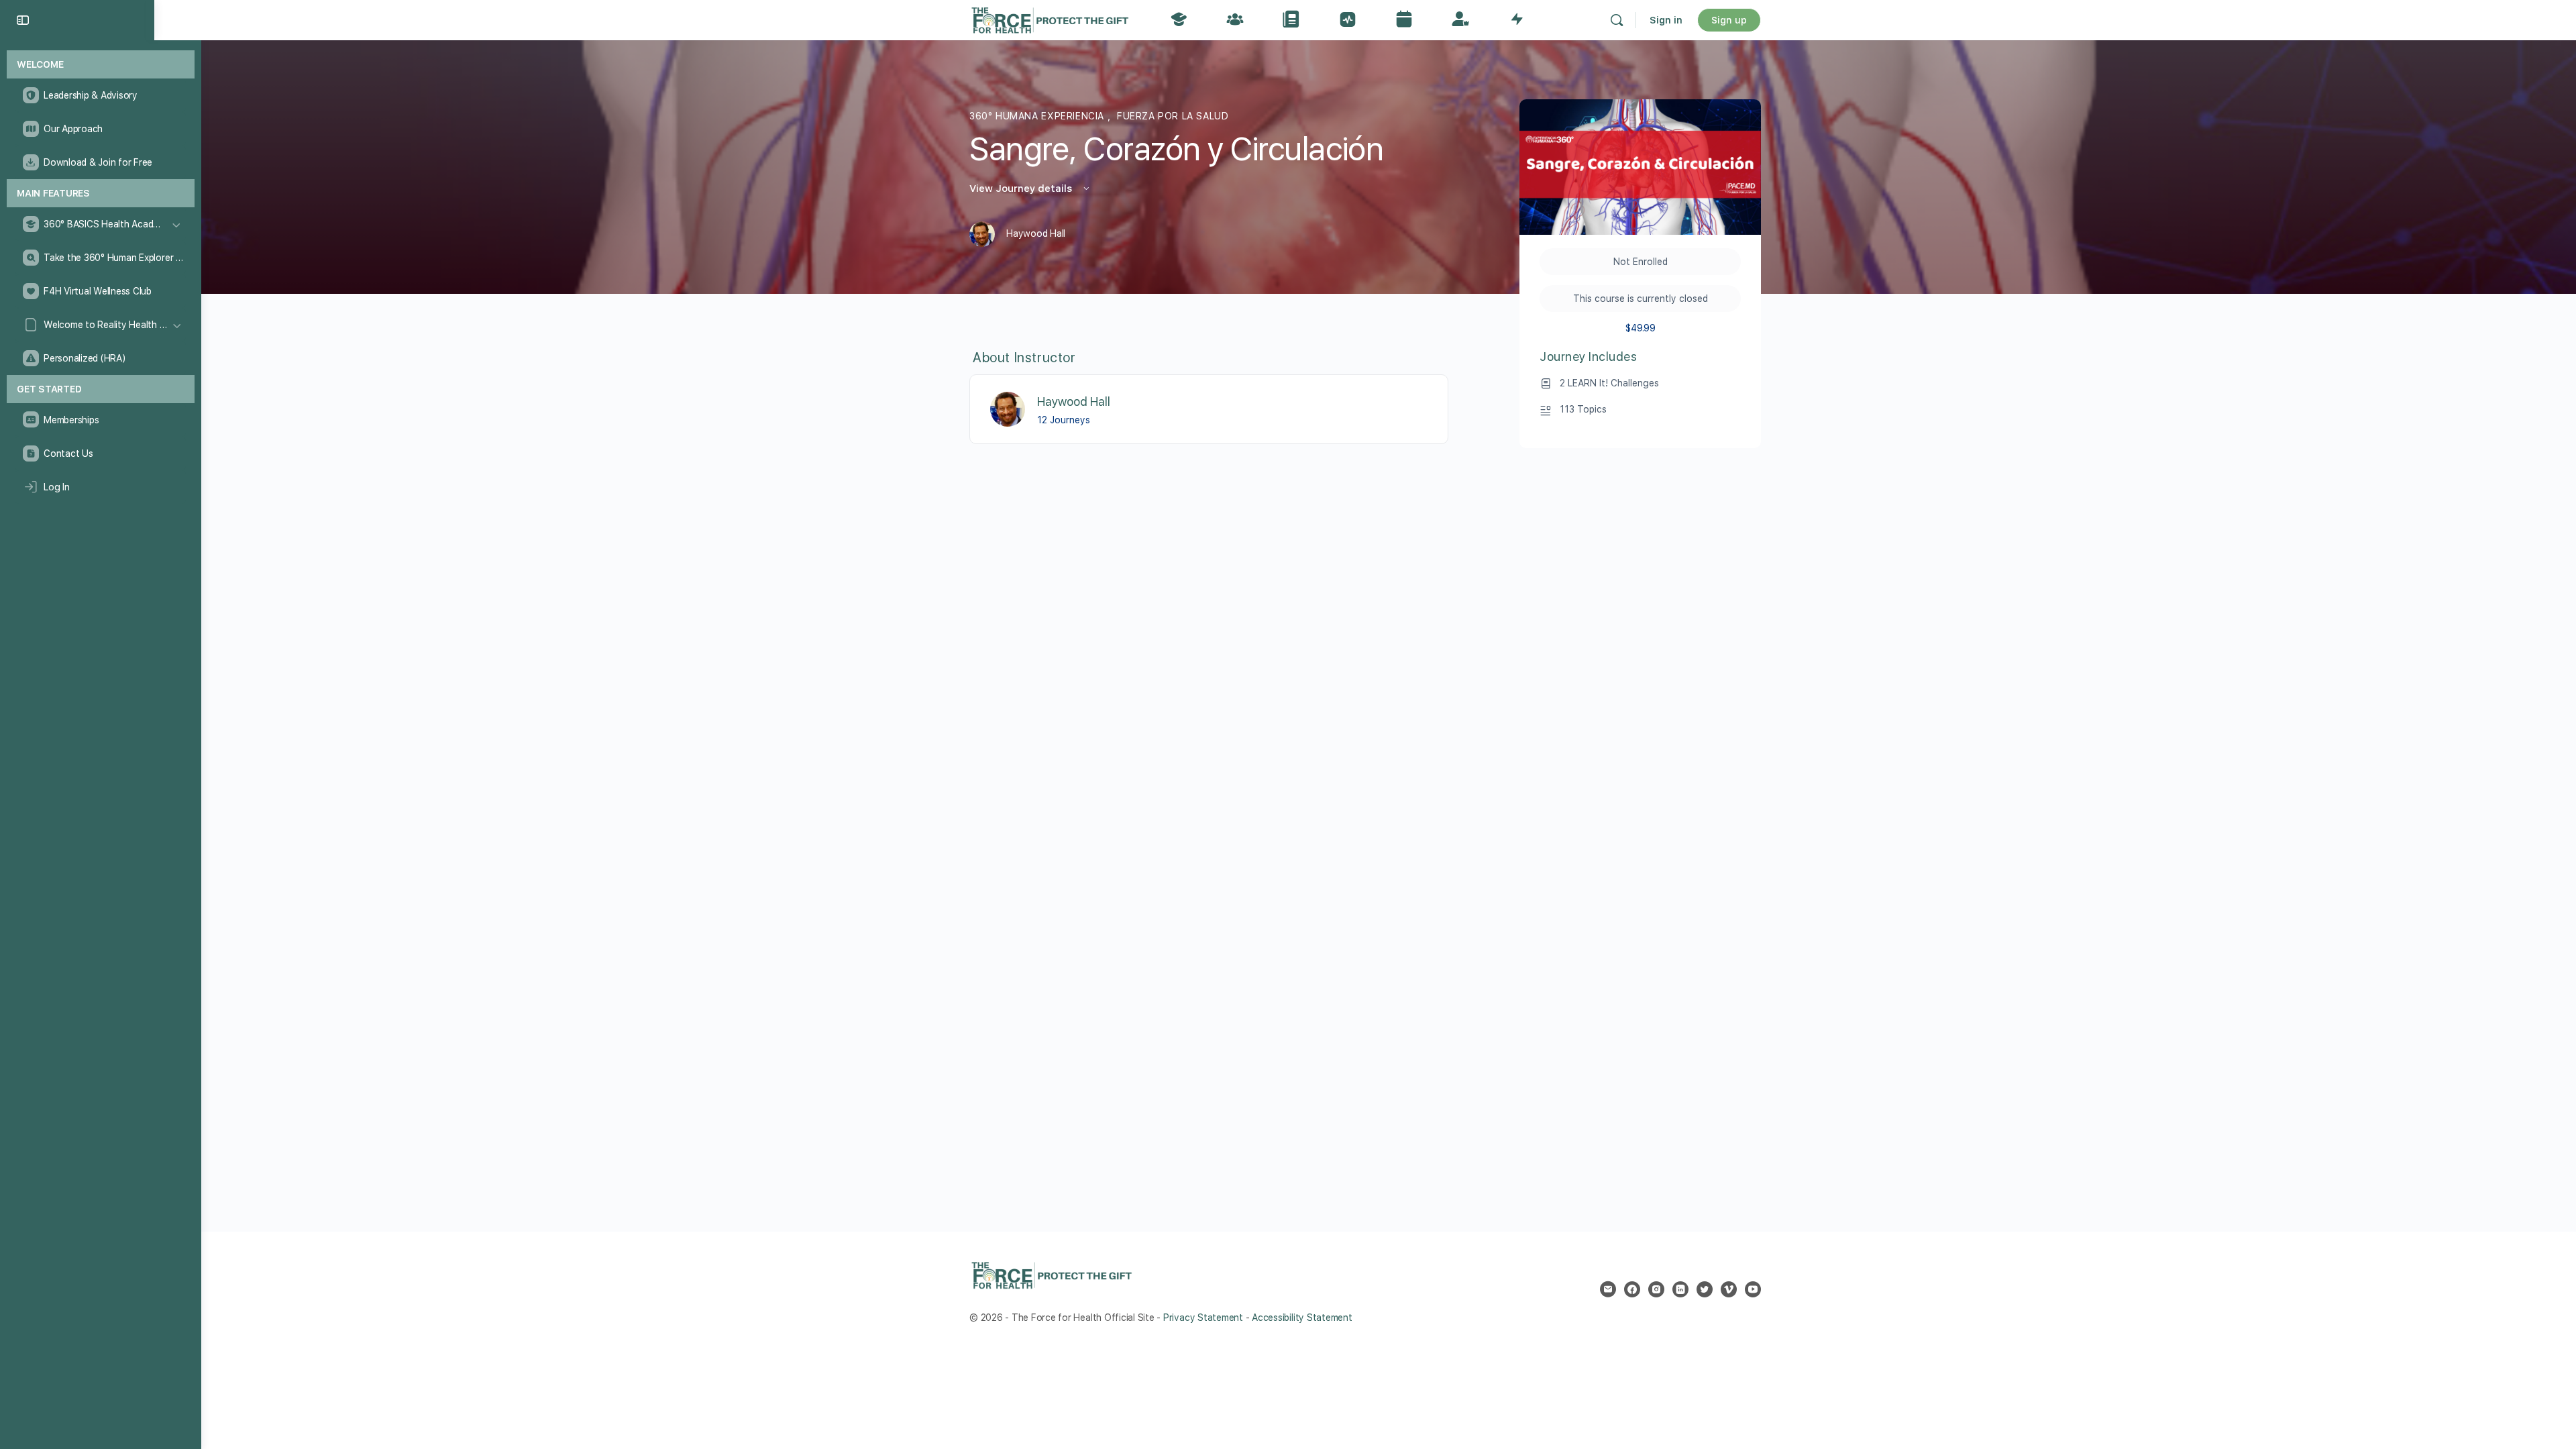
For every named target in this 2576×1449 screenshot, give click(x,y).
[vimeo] (1729, 1289)
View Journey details (1022, 189)
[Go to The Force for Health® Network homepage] (1050, 18)
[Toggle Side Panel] (23, 20)
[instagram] (1656, 1289)
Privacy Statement (1203, 1318)
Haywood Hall (1074, 401)
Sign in (1666, 20)
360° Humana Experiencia (1038, 116)
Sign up (1729, 20)
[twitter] (1705, 1289)
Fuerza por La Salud (1173, 116)
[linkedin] (1680, 1289)
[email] (1608, 1289)
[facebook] (1632, 1289)
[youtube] (1753, 1289)
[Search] (1617, 20)
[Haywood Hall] (1008, 408)
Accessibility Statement (1302, 1318)
